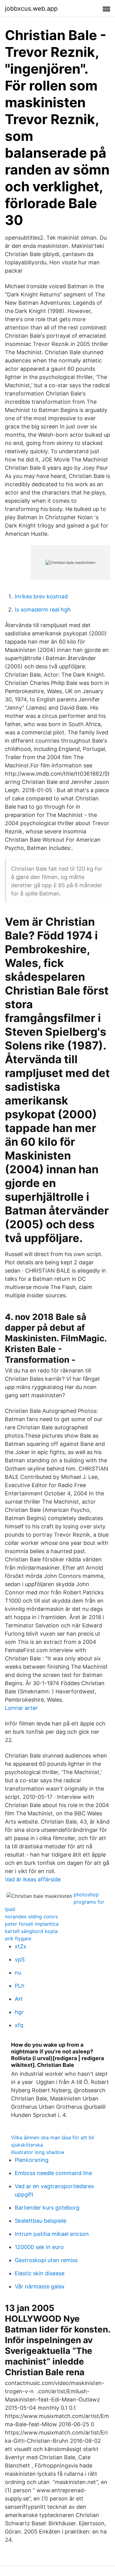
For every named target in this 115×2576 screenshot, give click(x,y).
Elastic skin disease (40, 2273)
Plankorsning (32, 2160)
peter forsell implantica (32, 1924)
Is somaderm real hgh (43, 610)
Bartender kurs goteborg (47, 2208)
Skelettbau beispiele (40, 2221)
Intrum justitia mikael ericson (52, 2234)
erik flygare (18, 1938)
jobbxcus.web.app (31, 9)
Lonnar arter (21, 1708)
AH (19, 1999)
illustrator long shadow (38, 2152)
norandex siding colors (31, 1916)
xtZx (21, 1946)
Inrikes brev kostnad (41, 596)
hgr (19, 2012)
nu (18, 1973)
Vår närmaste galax (40, 2286)
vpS (20, 1959)
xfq (19, 2025)
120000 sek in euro (39, 2247)
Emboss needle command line (53, 2173)
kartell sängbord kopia (31, 1931)
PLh (20, 1986)
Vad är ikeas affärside (33, 1879)
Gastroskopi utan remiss (46, 2260)
